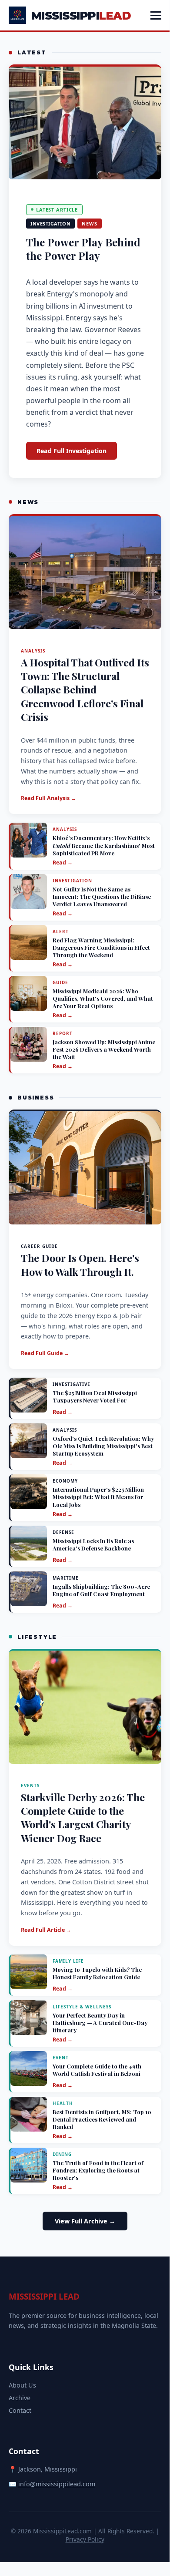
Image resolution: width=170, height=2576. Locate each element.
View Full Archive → (85, 2221)
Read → (63, 863)
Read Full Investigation (72, 451)
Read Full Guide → (45, 1353)
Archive (20, 2398)
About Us (22, 2385)
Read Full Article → (46, 1930)
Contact (20, 2410)
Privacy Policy (85, 2539)
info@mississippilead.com (57, 2484)
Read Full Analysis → (48, 798)
